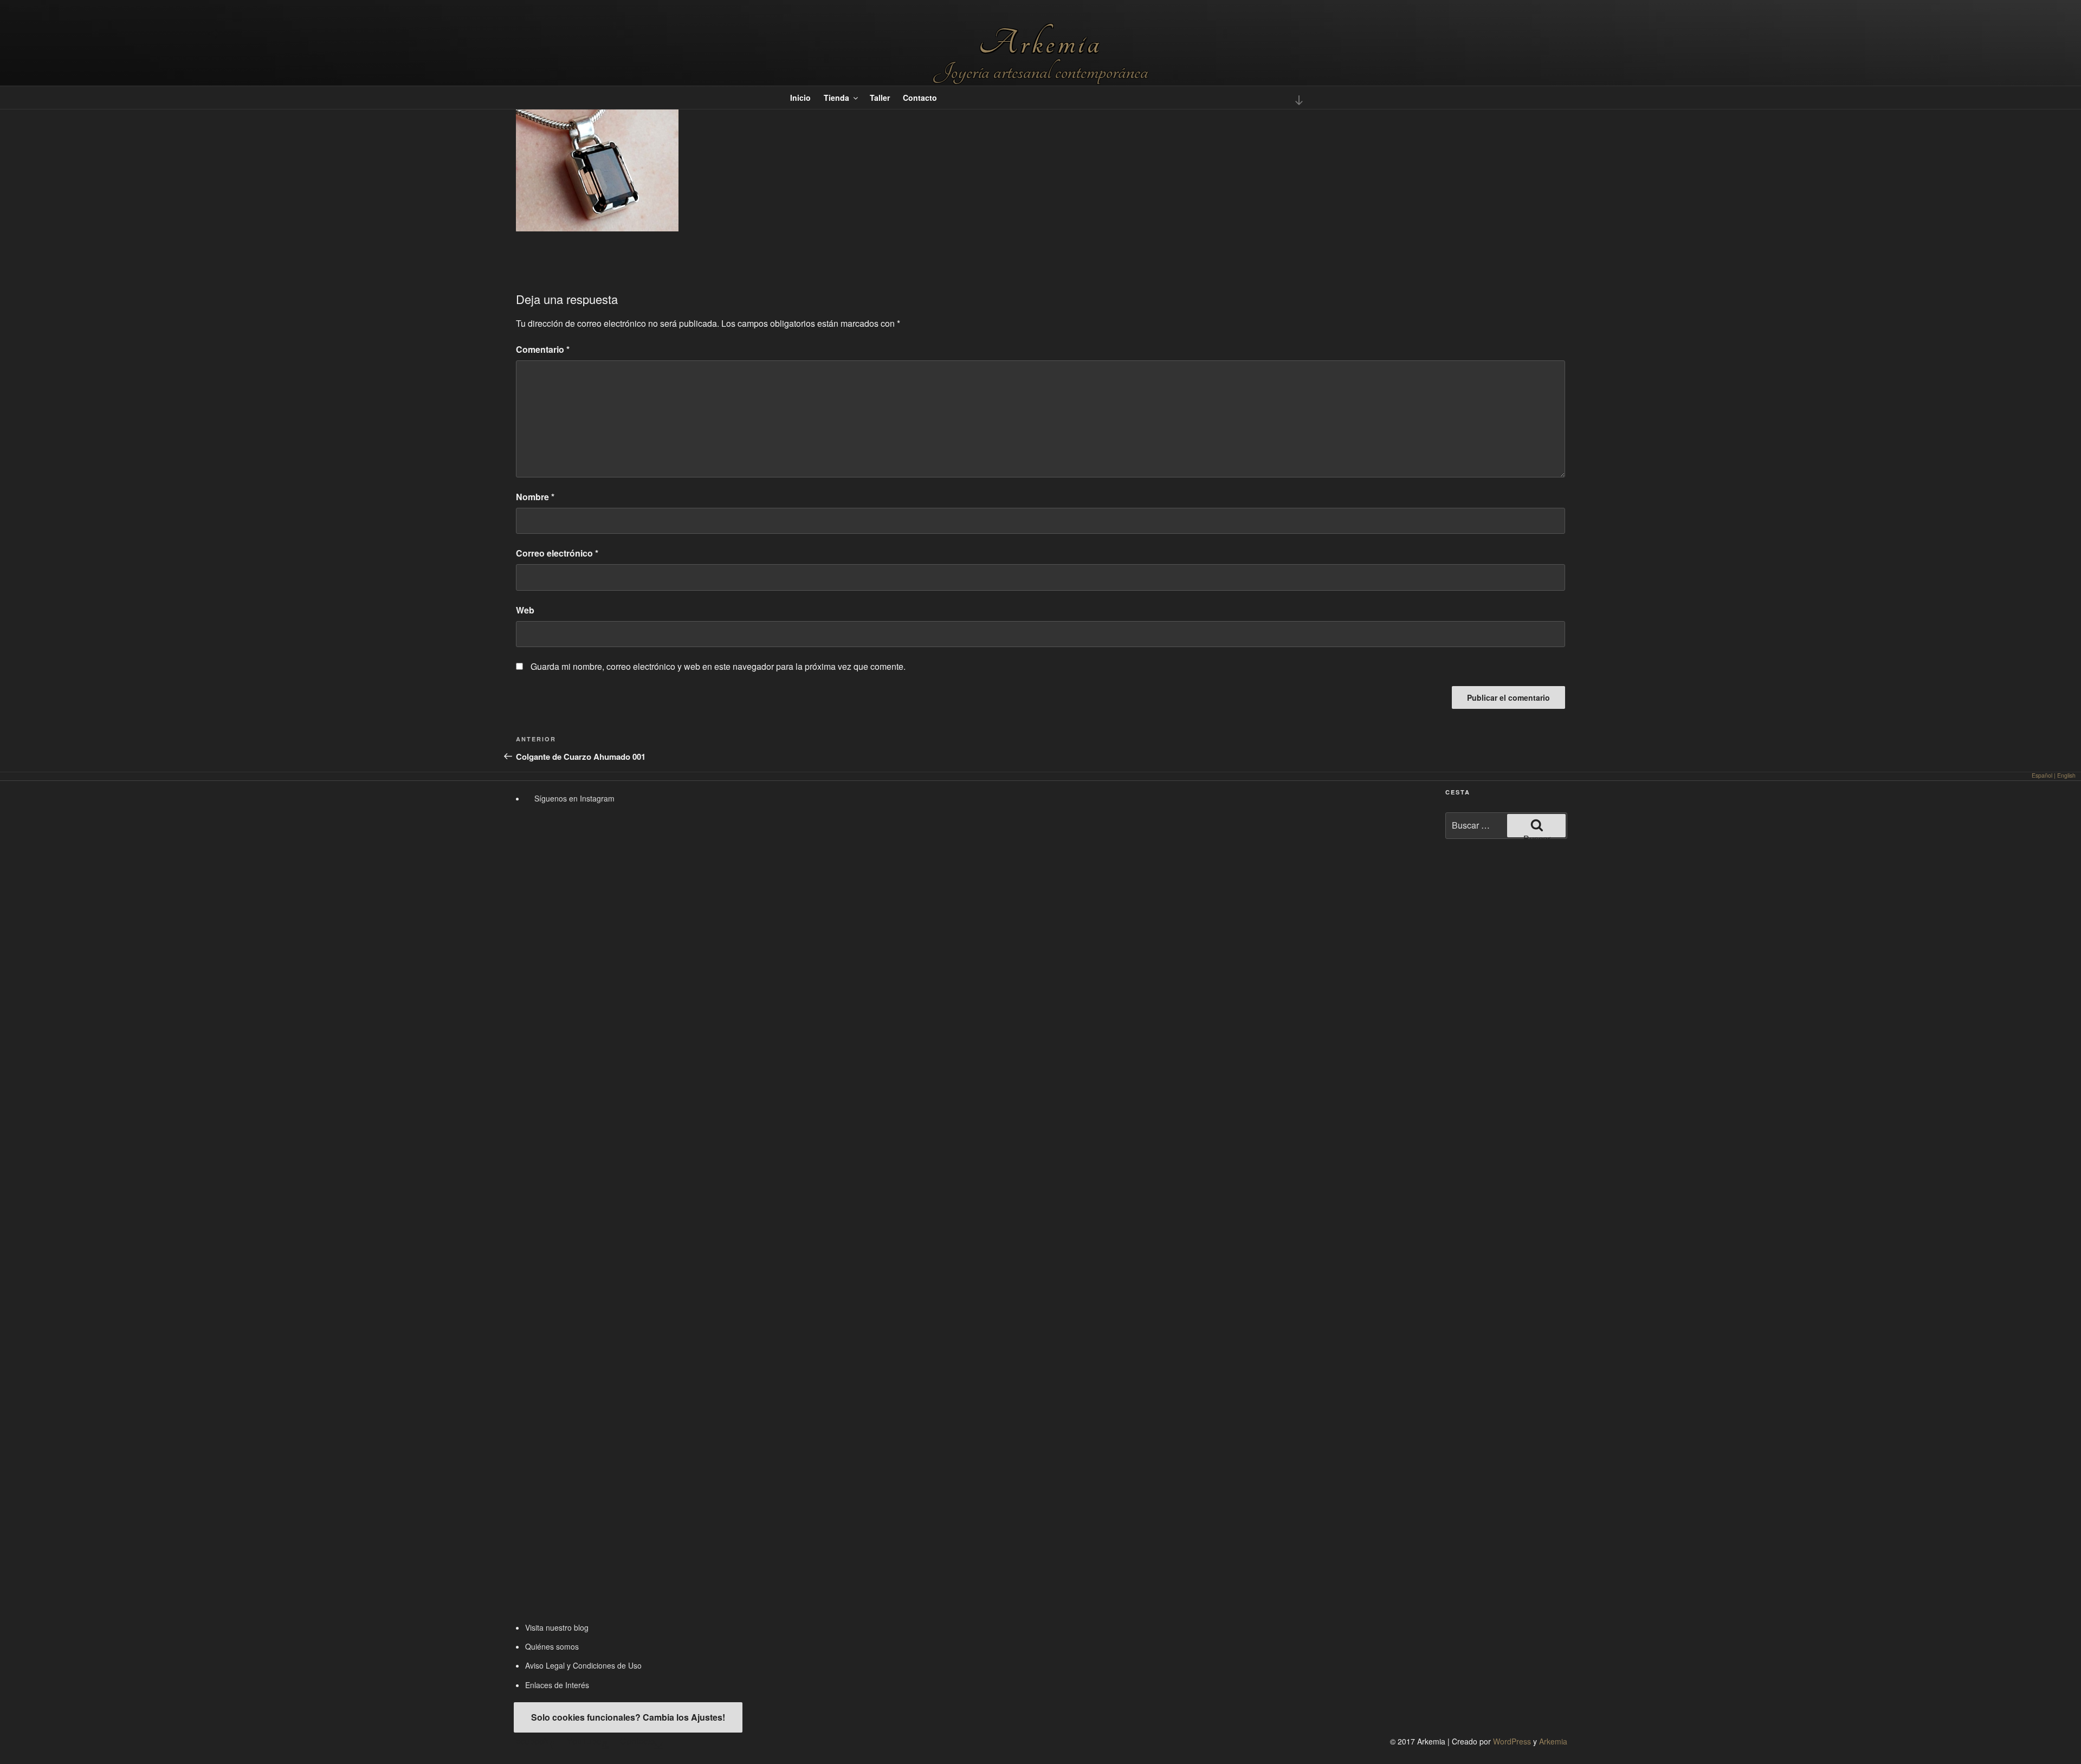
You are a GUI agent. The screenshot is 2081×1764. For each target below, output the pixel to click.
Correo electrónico (557, 553)
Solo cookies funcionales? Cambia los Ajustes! (628, 1717)
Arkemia (1040, 43)
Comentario (543, 349)
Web (525, 610)
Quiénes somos (552, 1646)
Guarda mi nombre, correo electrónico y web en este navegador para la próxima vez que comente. (718, 666)
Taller (880, 98)
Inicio (800, 98)
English (2066, 775)
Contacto (920, 98)
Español (2042, 775)
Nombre (535, 497)
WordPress (1512, 1741)
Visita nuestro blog (557, 1627)
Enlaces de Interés (557, 1685)
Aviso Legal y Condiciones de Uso (583, 1665)
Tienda (836, 98)
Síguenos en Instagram (573, 798)
